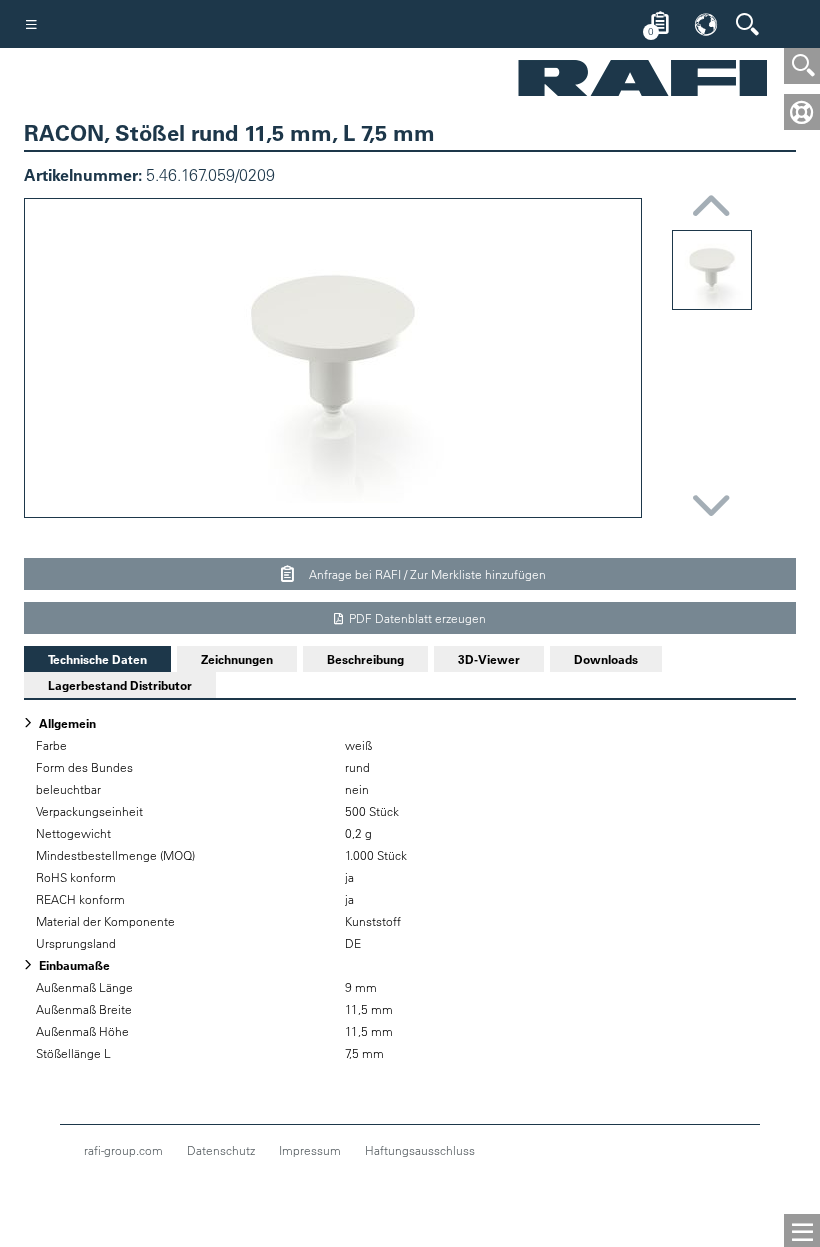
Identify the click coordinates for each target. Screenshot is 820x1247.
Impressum (310, 1150)
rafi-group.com (123, 1150)
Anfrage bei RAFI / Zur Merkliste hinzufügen (426, 574)
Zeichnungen (237, 659)
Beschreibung (365, 659)
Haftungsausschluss (420, 1150)
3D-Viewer (489, 659)
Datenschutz (221, 1150)
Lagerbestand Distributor (120, 685)
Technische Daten (85, 659)
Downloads (606, 659)
